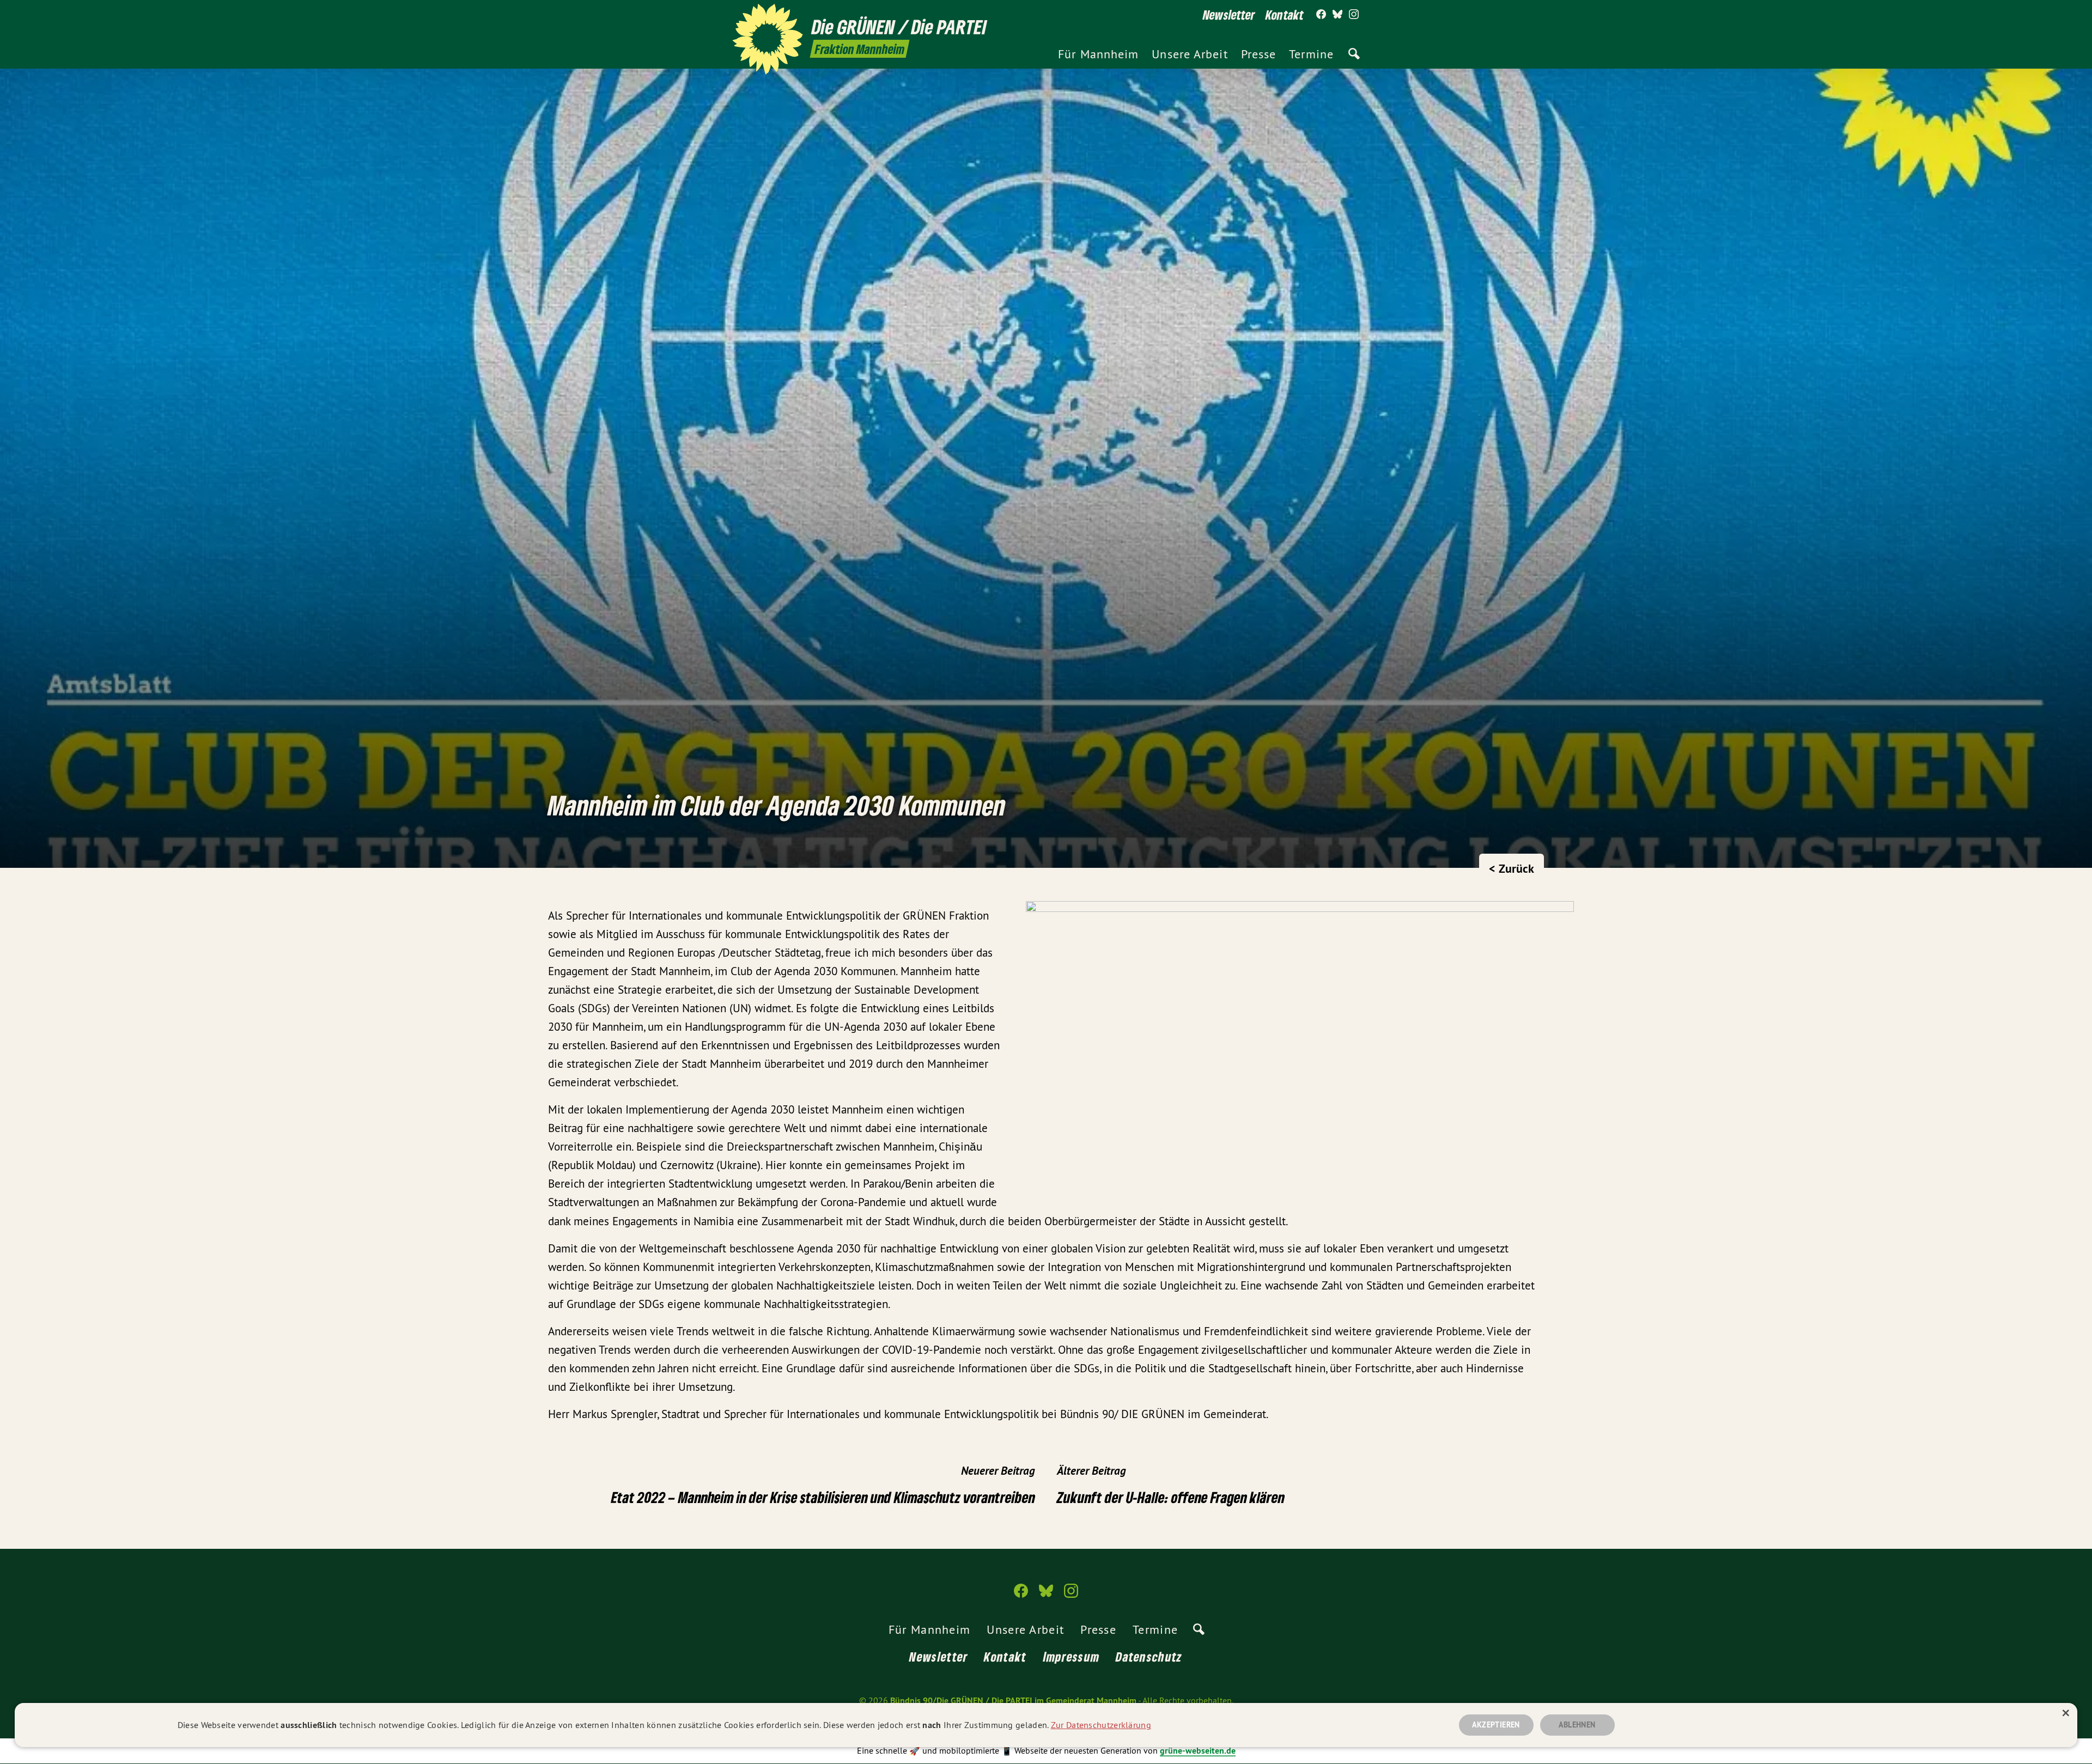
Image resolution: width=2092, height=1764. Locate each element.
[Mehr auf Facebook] (1321, 15)
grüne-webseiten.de (1198, 1751)
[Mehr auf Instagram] (1354, 15)
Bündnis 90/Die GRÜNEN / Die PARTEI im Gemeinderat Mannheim (1013, 1701)
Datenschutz (1149, 1656)
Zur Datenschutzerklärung (1101, 1725)
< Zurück (1512, 868)
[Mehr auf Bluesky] (1337, 15)
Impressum (1072, 1656)
